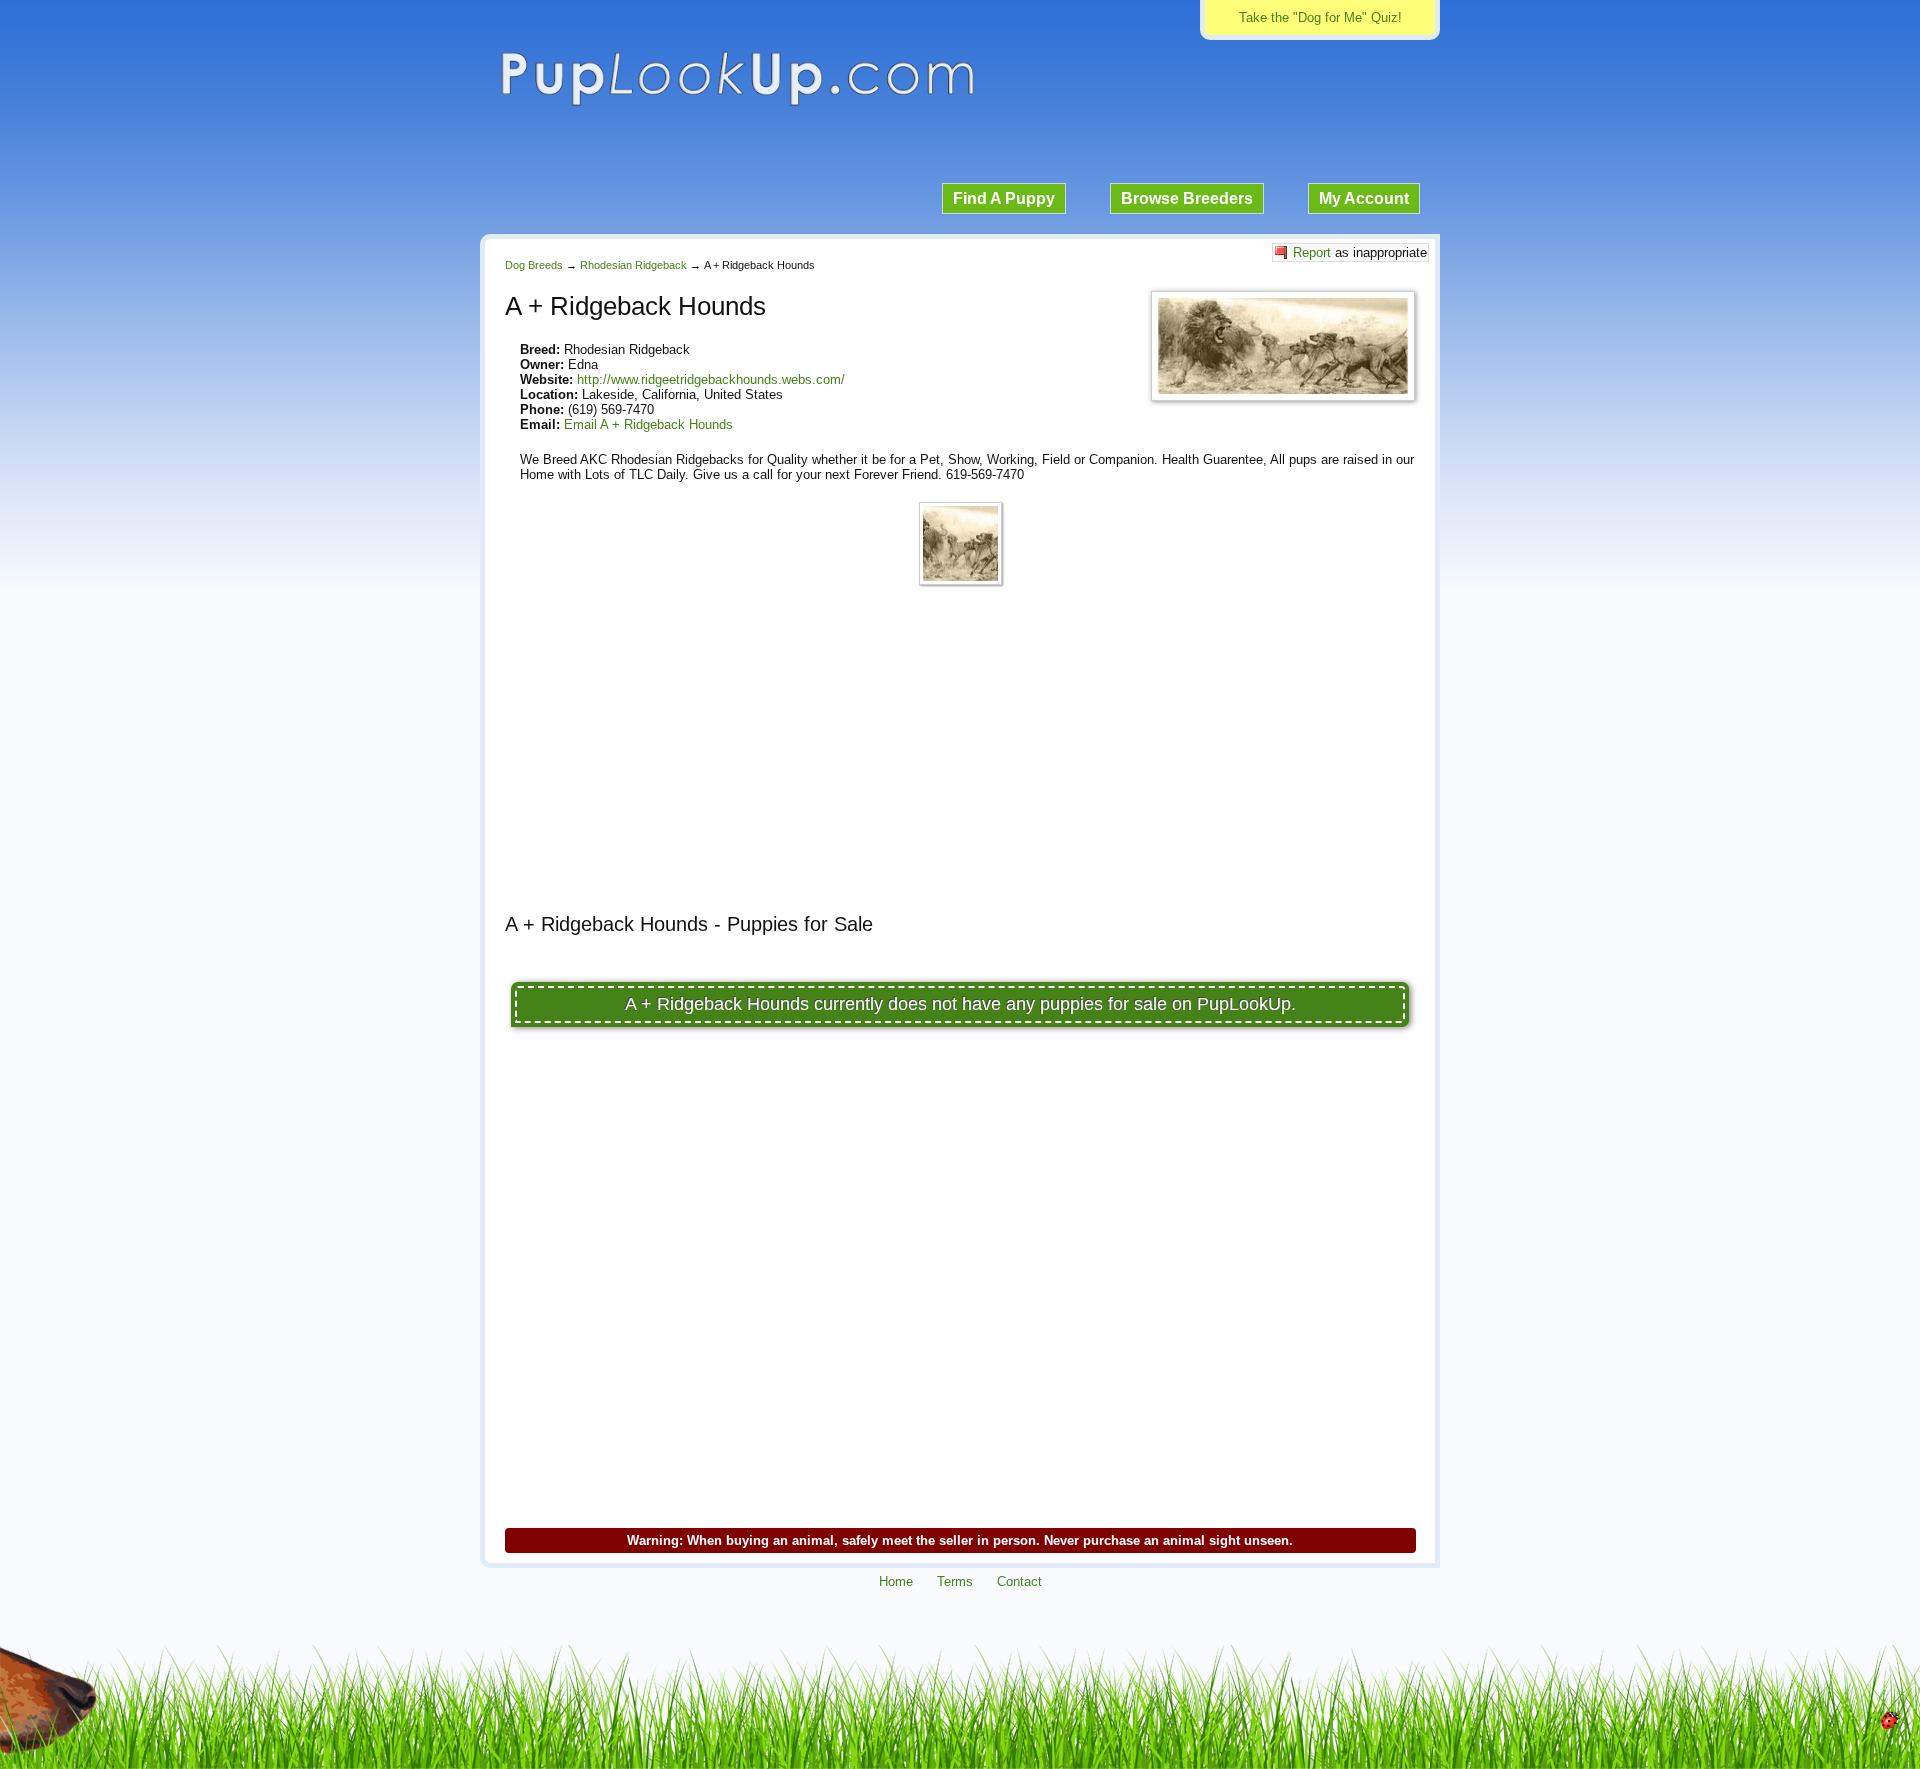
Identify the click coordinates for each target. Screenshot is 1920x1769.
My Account (1364, 198)
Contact (1019, 1581)
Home (896, 1581)
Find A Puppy (1004, 198)
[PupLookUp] (737, 103)
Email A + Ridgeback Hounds (648, 424)
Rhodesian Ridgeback (633, 265)
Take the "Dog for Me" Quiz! (1320, 17)
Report (1312, 252)
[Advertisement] (960, 758)
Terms (955, 1581)
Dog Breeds (534, 265)
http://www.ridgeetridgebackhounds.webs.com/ (711, 379)
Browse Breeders (1187, 198)
